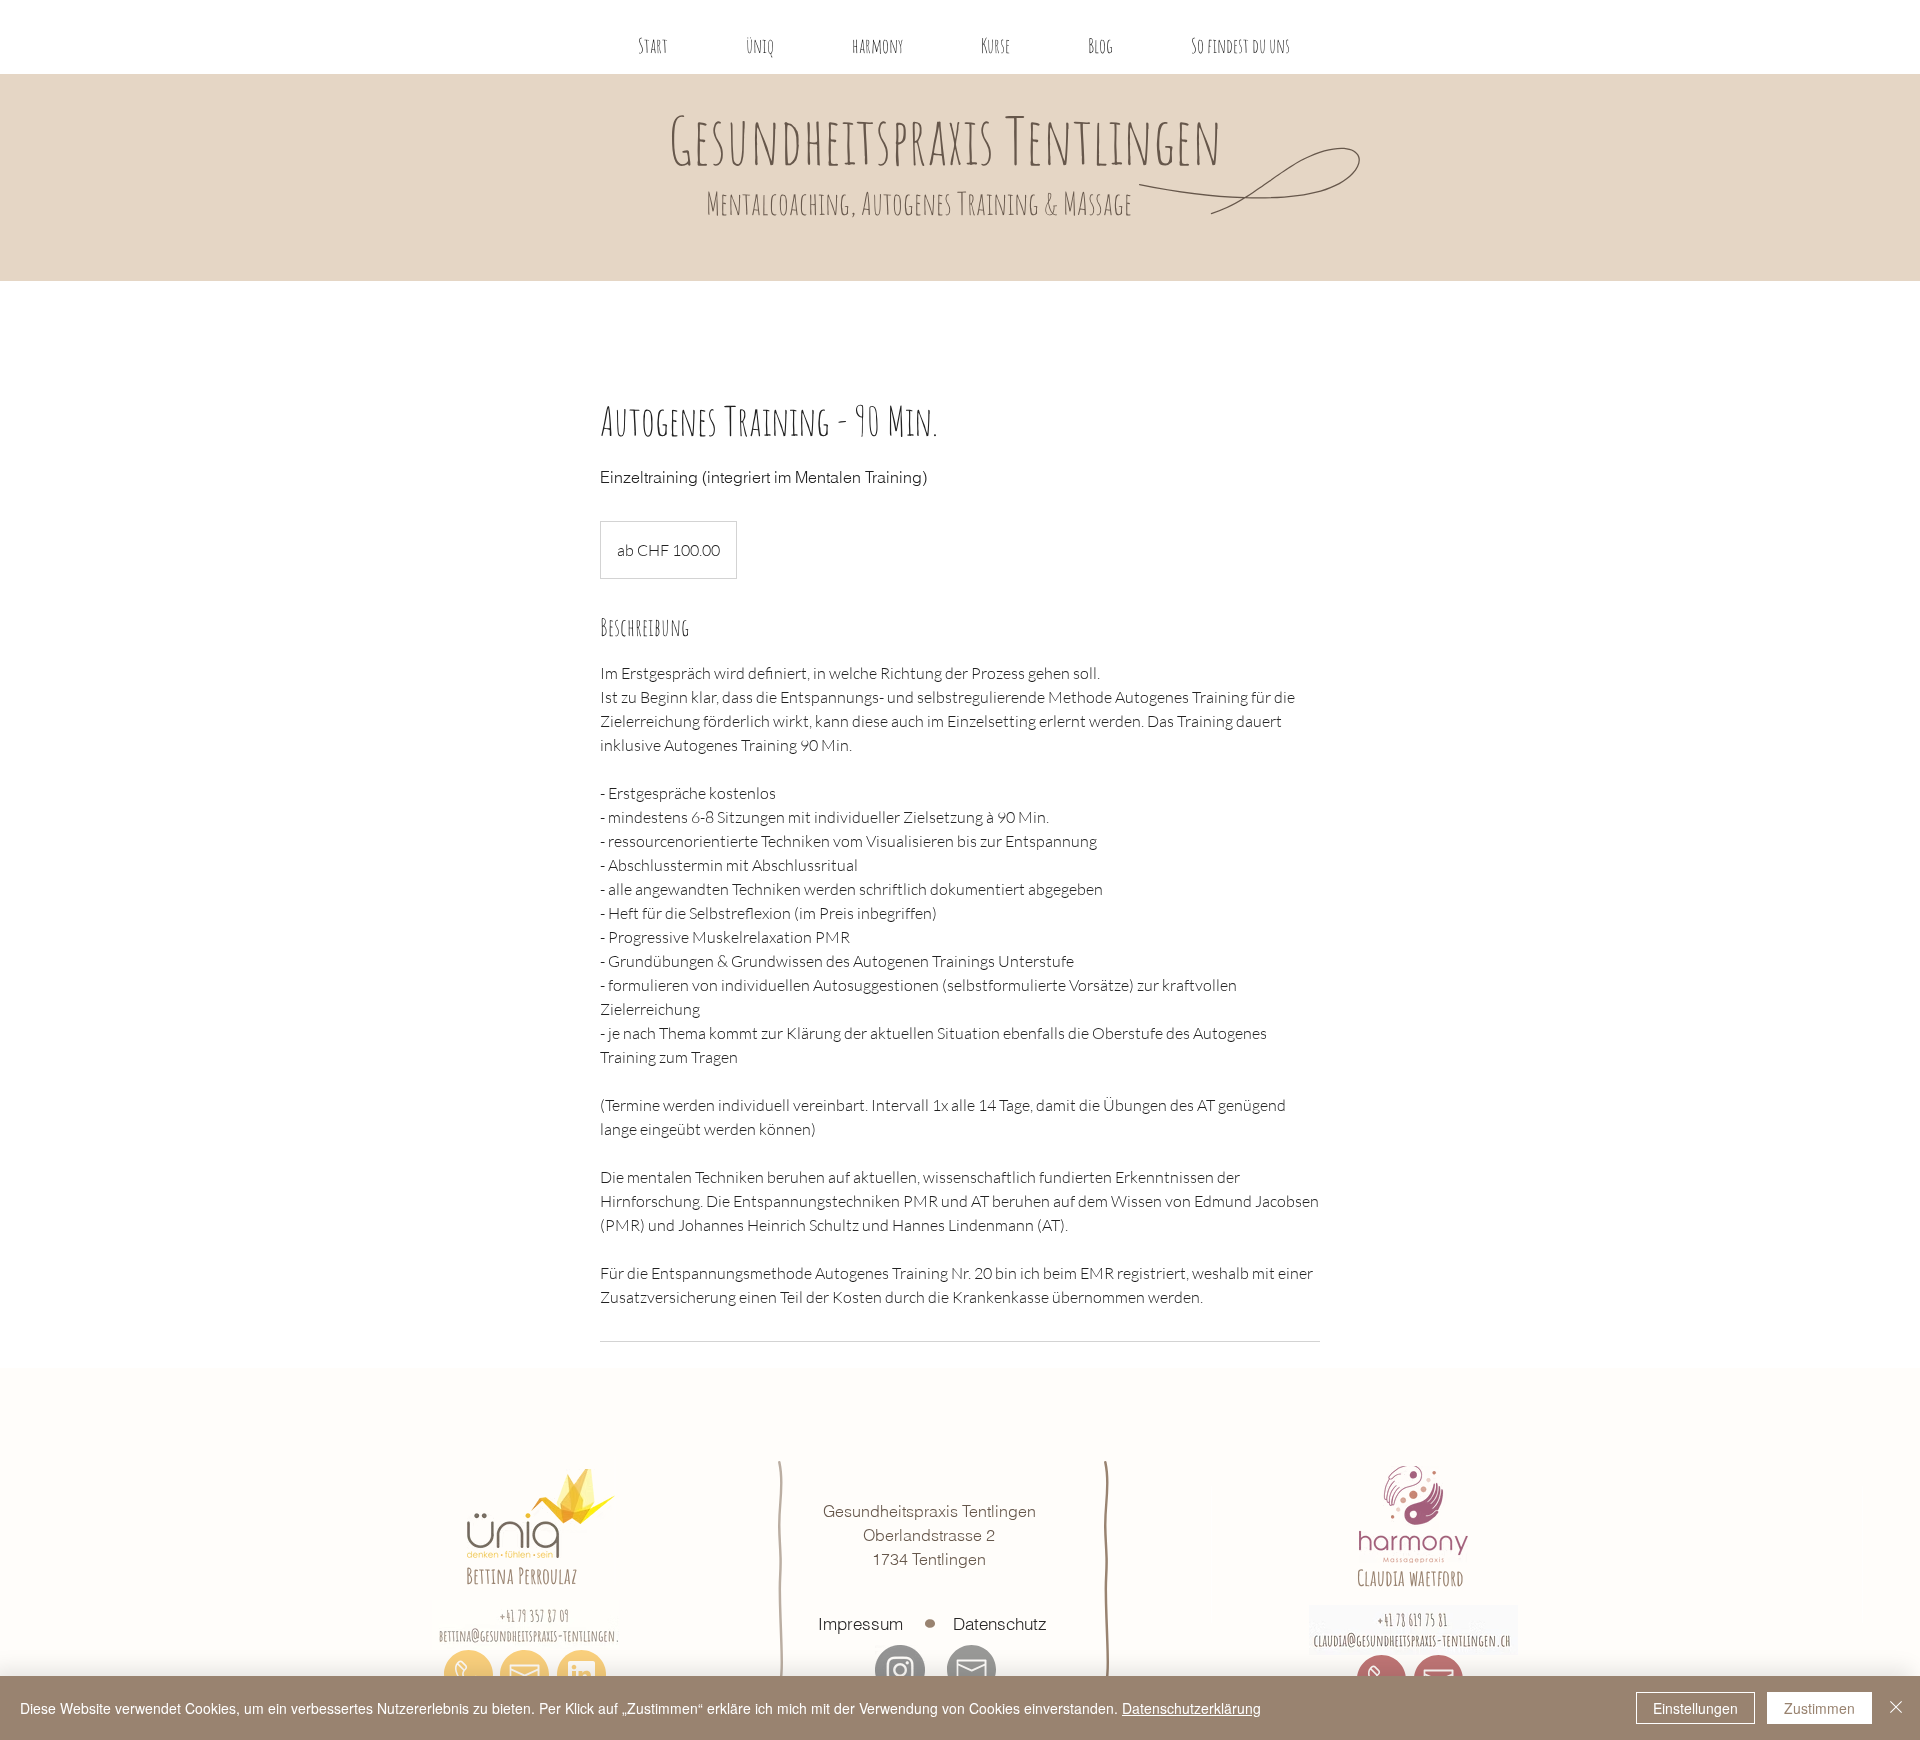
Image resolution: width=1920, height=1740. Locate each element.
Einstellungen (1695, 1708)
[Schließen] (1896, 1708)
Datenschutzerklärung (1191, 1708)
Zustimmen (1819, 1708)
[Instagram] (900, 1670)
